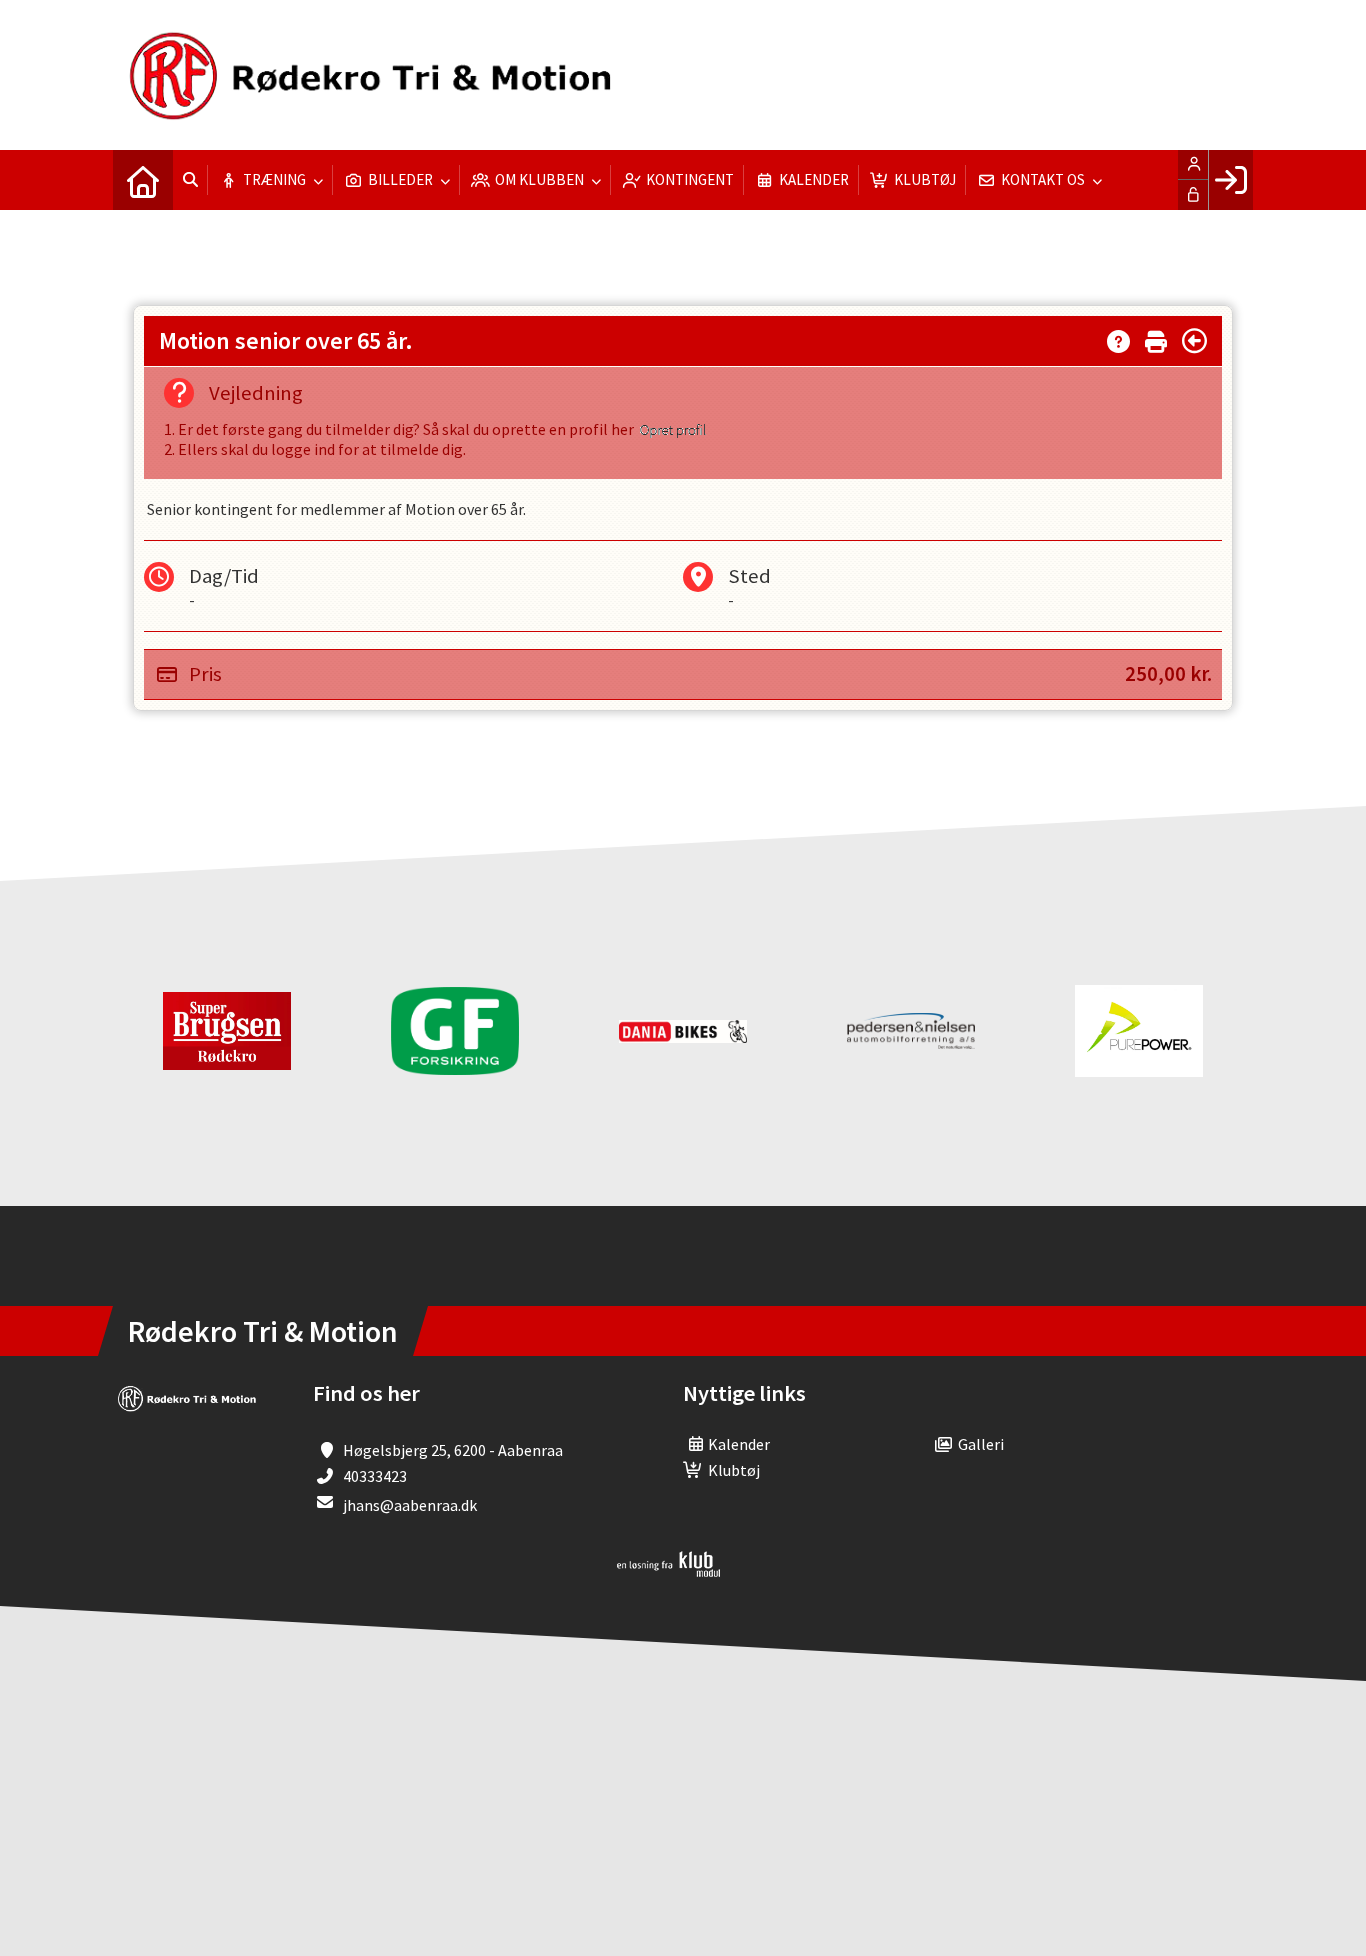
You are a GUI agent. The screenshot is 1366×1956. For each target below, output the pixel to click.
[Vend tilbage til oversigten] (1194, 341)
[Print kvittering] (1156, 337)
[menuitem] (143, 180)
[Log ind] (1230, 180)
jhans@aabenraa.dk (410, 1505)
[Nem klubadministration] (668, 1571)
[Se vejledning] (1118, 337)
